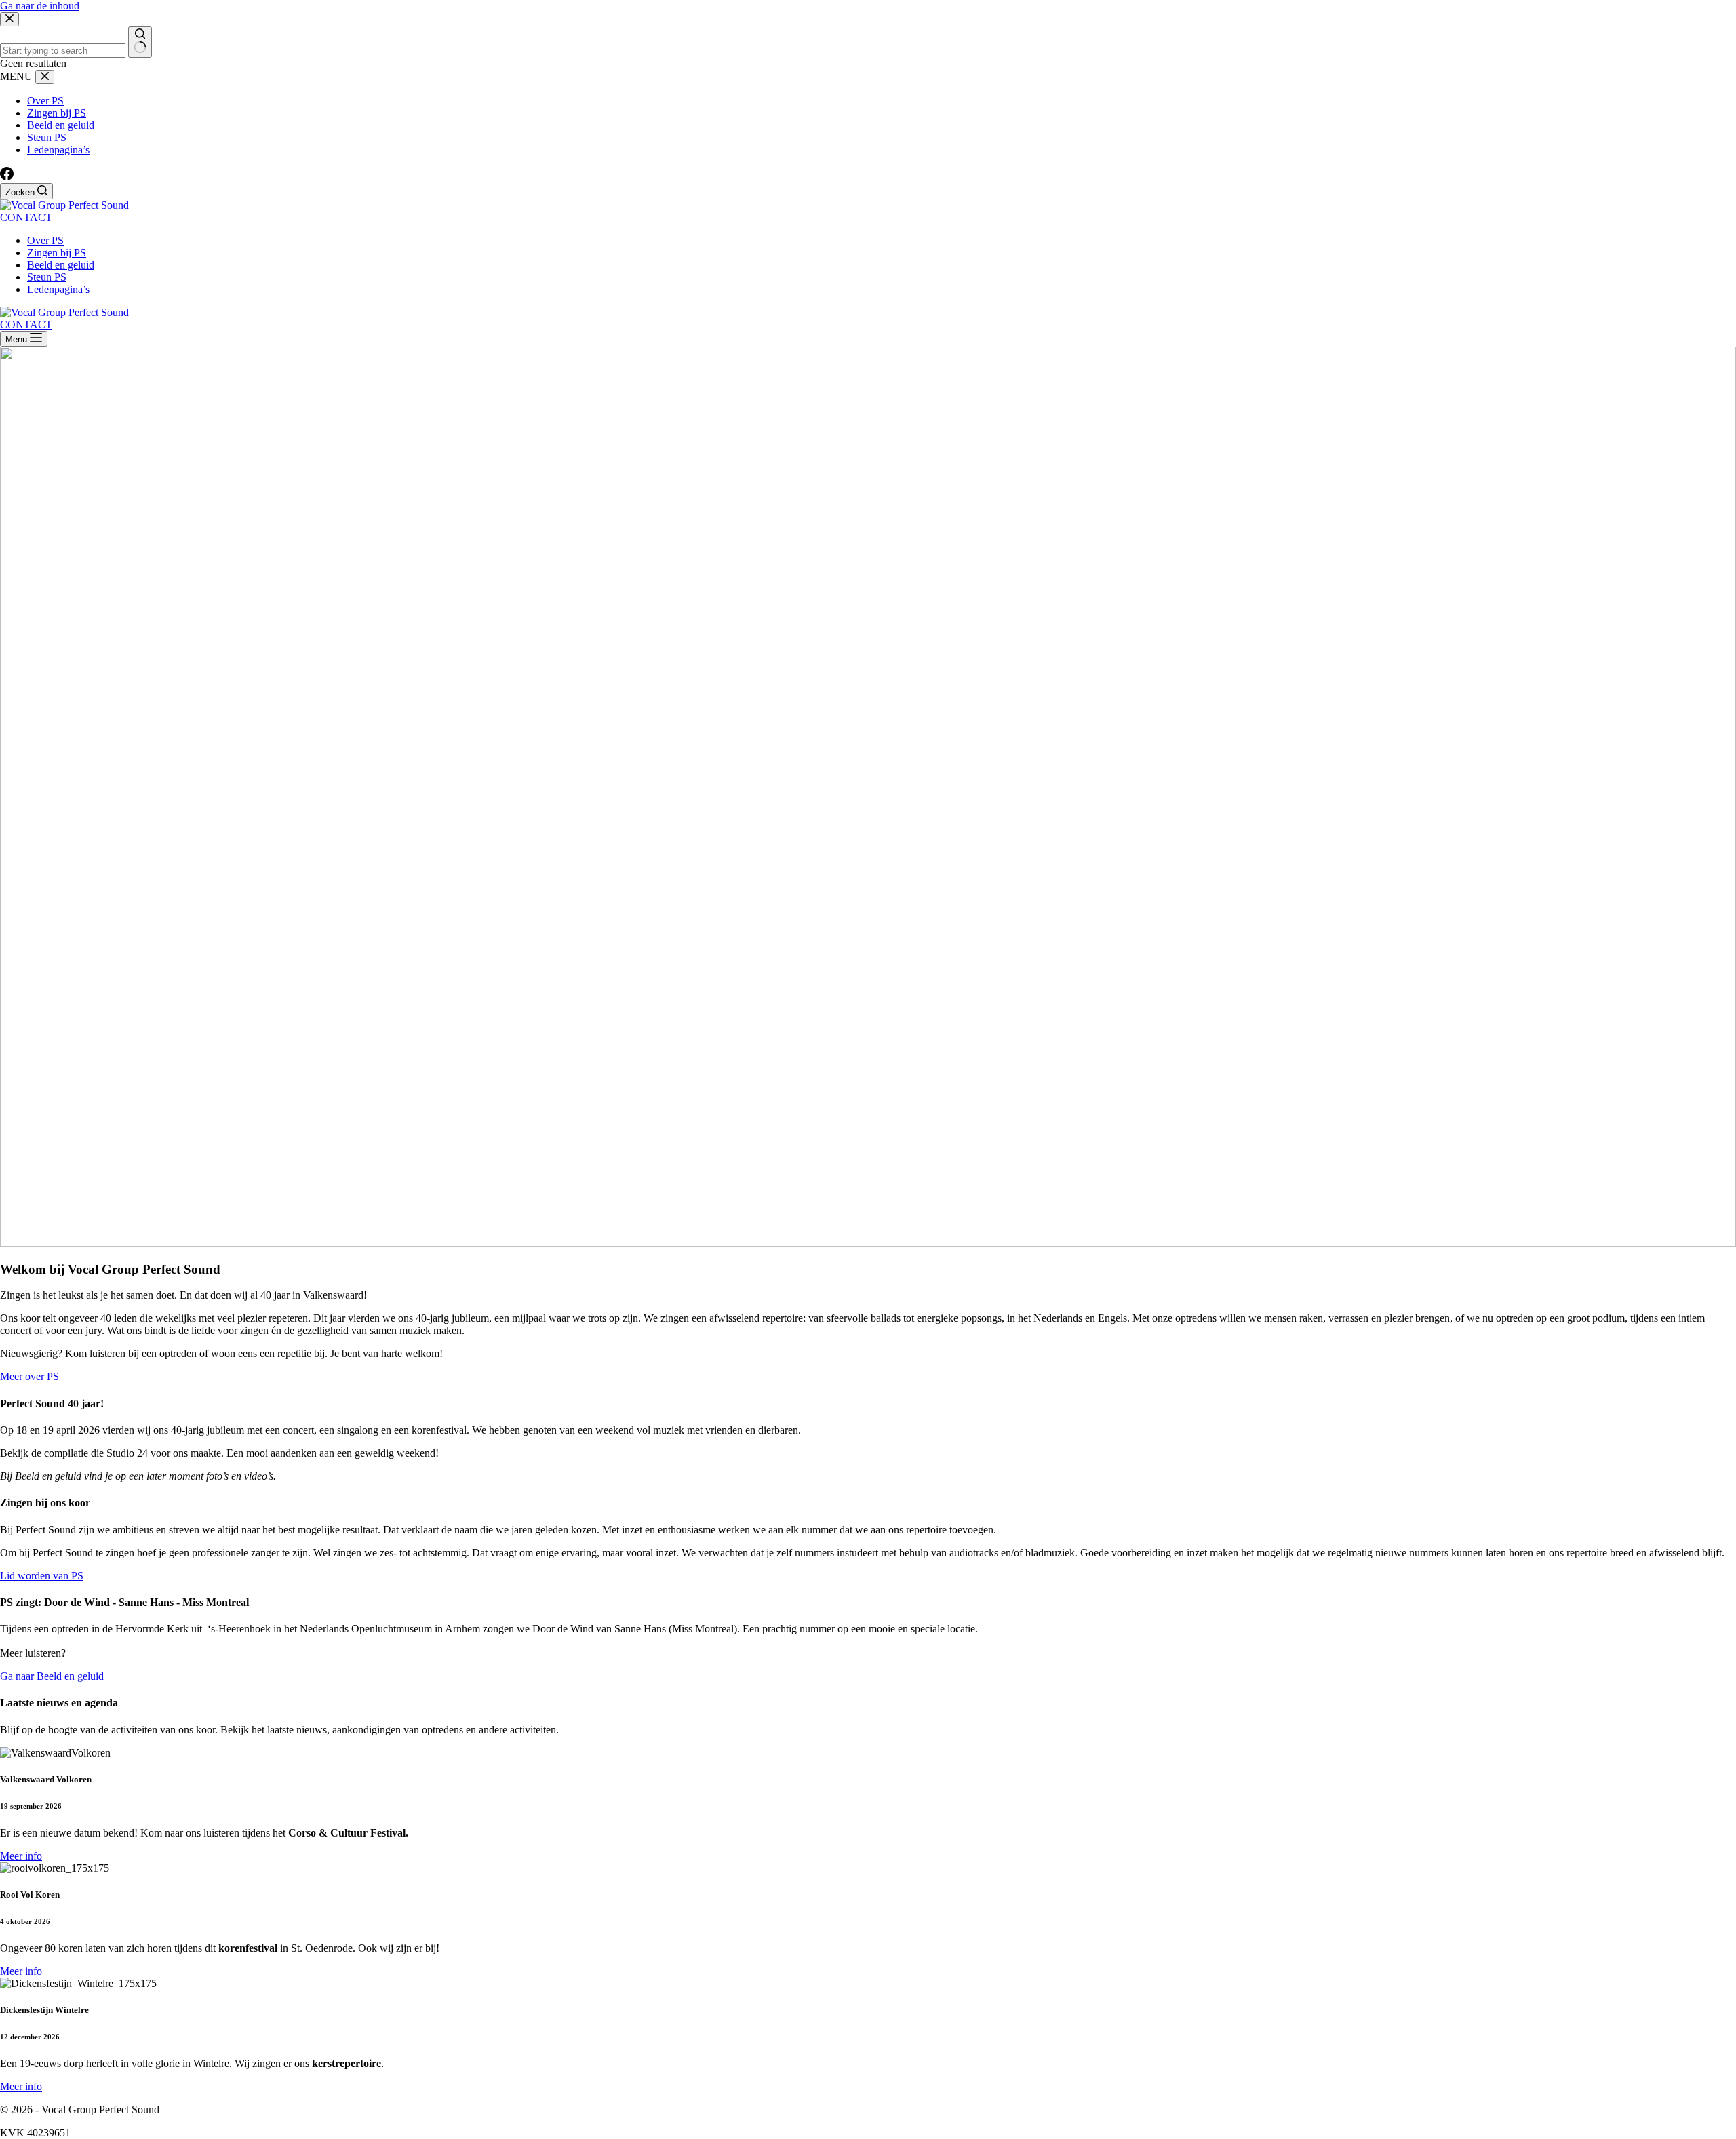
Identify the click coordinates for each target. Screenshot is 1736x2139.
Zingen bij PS (57, 253)
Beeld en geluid (61, 265)
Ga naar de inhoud (40, 6)
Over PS (45, 240)
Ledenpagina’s (58, 289)
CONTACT (26, 217)
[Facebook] (7, 177)
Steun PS (47, 277)
